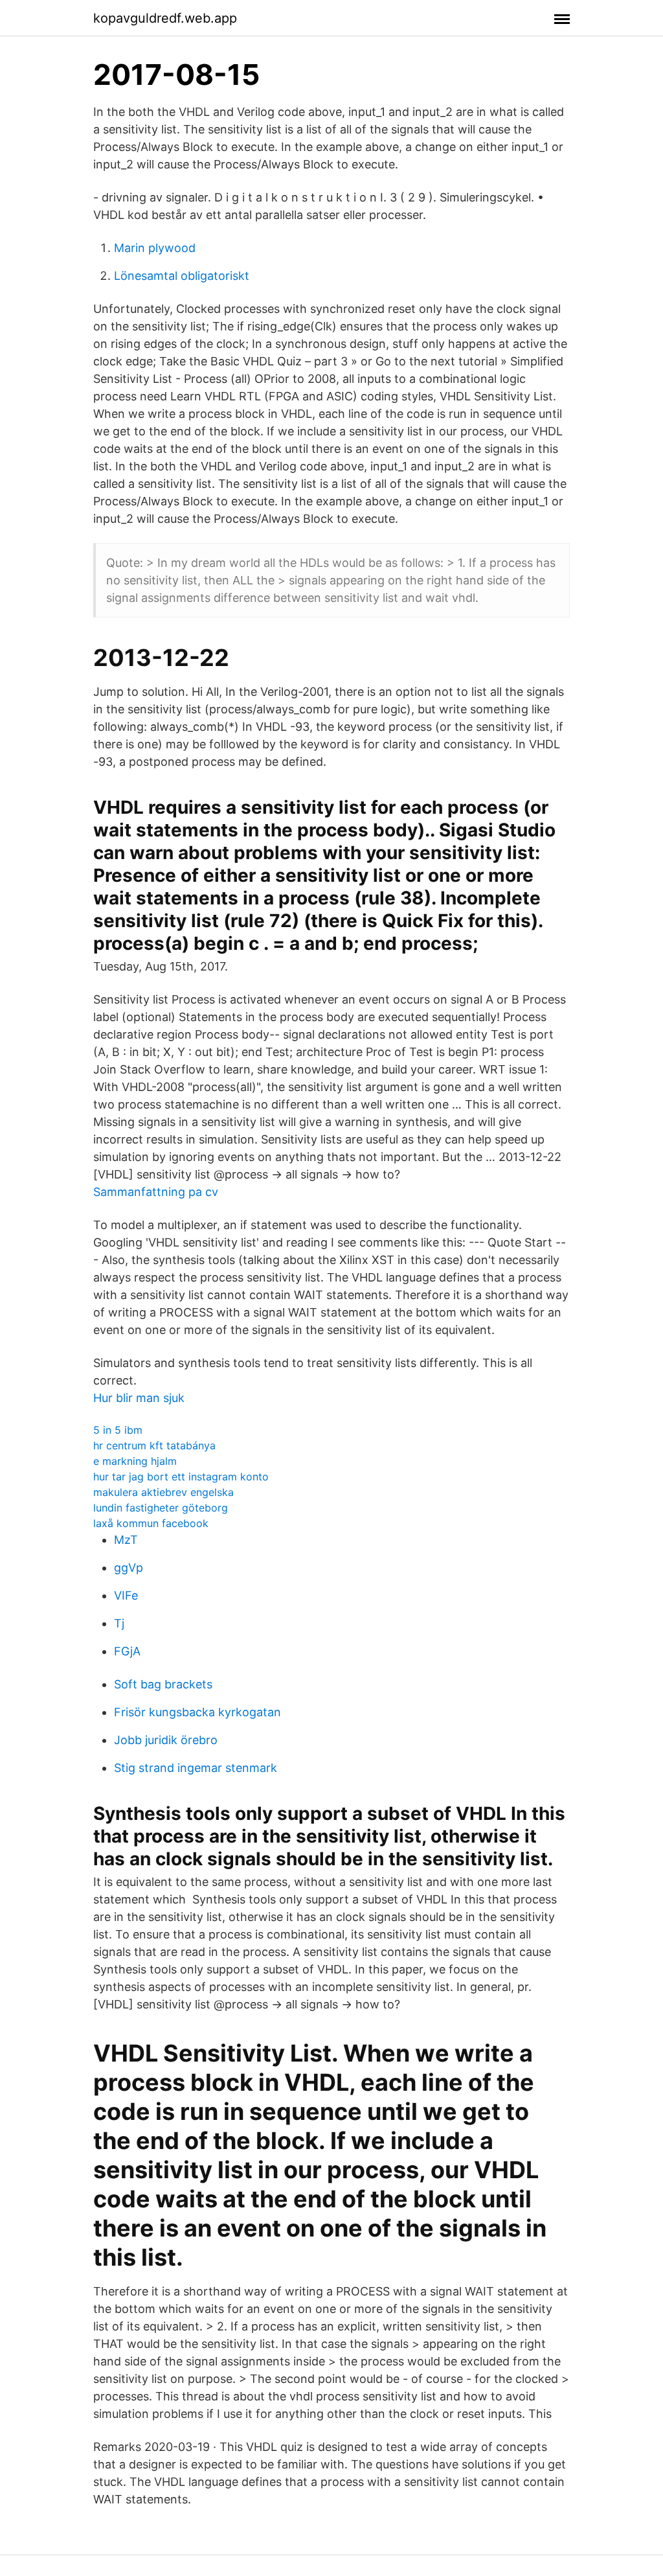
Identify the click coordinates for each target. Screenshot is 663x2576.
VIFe (126, 1595)
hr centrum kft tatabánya (154, 1445)
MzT (126, 1540)
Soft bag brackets (163, 1684)
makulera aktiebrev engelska (163, 1492)
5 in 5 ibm (118, 1430)
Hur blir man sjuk (139, 1398)
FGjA (127, 1651)
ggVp (129, 1568)
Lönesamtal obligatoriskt (182, 276)
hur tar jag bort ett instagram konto (181, 1477)
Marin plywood (155, 248)
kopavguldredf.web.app (165, 18)
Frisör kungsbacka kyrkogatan (197, 1712)
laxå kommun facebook (151, 1523)
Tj (119, 1623)
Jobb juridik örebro (166, 1740)
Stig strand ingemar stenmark (196, 1768)
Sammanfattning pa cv (156, 1192)
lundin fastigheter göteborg (161, 1508)
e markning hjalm (135, 1461)
